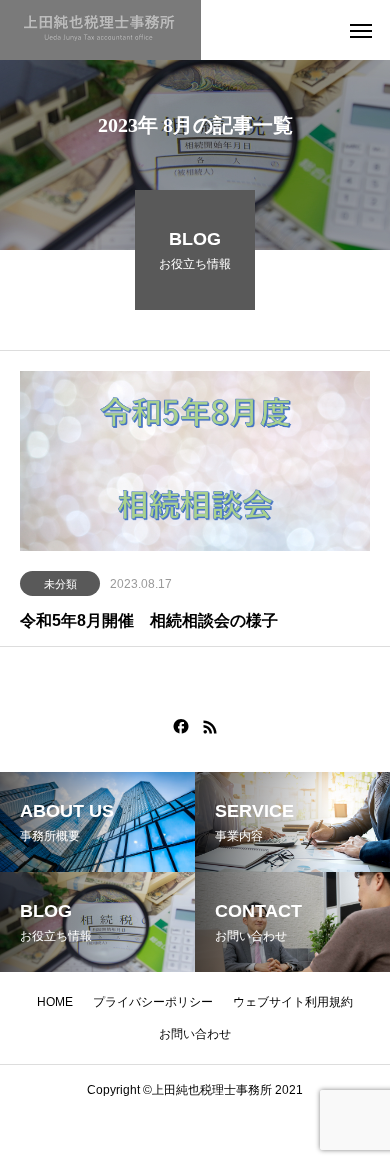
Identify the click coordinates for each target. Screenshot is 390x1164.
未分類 (60, 584)
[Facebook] (181, 727)
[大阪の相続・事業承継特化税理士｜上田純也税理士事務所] (100, 30)
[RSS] (210, 727)
